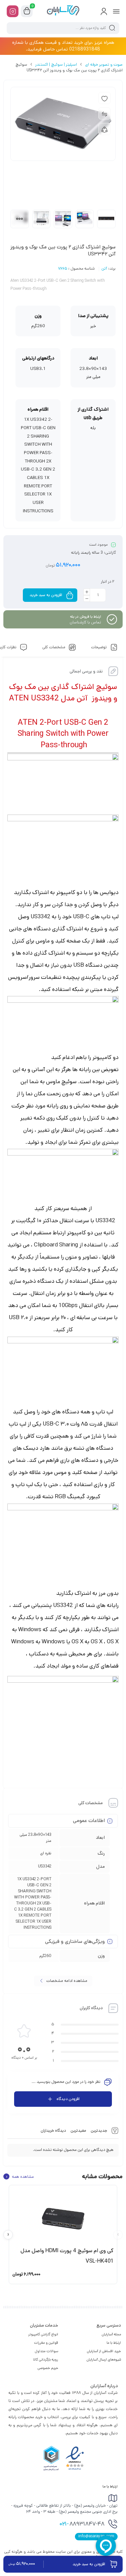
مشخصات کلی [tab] (54, 648)
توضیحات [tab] (99, 648)
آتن (104, 269)
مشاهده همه (20, 2176)
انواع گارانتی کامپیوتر (43, 2334)
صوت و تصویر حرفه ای (104, 64)
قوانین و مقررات (46, 2343)
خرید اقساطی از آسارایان (104, 2351)
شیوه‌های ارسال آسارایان (104, 2360)
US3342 (45, 1866)
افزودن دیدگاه (68, 2099)
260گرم (45, 1956)
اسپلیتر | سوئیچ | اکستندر (56, 64)
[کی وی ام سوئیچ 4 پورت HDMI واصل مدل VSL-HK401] (63, 2216)
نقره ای (46, 1853)
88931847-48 (82, 2525)
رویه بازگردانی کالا (46, 2360)
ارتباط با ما (114, 2343)
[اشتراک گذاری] (104, 129)
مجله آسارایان (111, 2334)
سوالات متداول (47, 2351)
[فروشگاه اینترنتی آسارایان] (63, 11)
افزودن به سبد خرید (46, 595)
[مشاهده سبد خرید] (27, 11)
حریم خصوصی (48, 2368)
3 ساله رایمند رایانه (87, 553)
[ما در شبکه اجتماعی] (13, 11)
